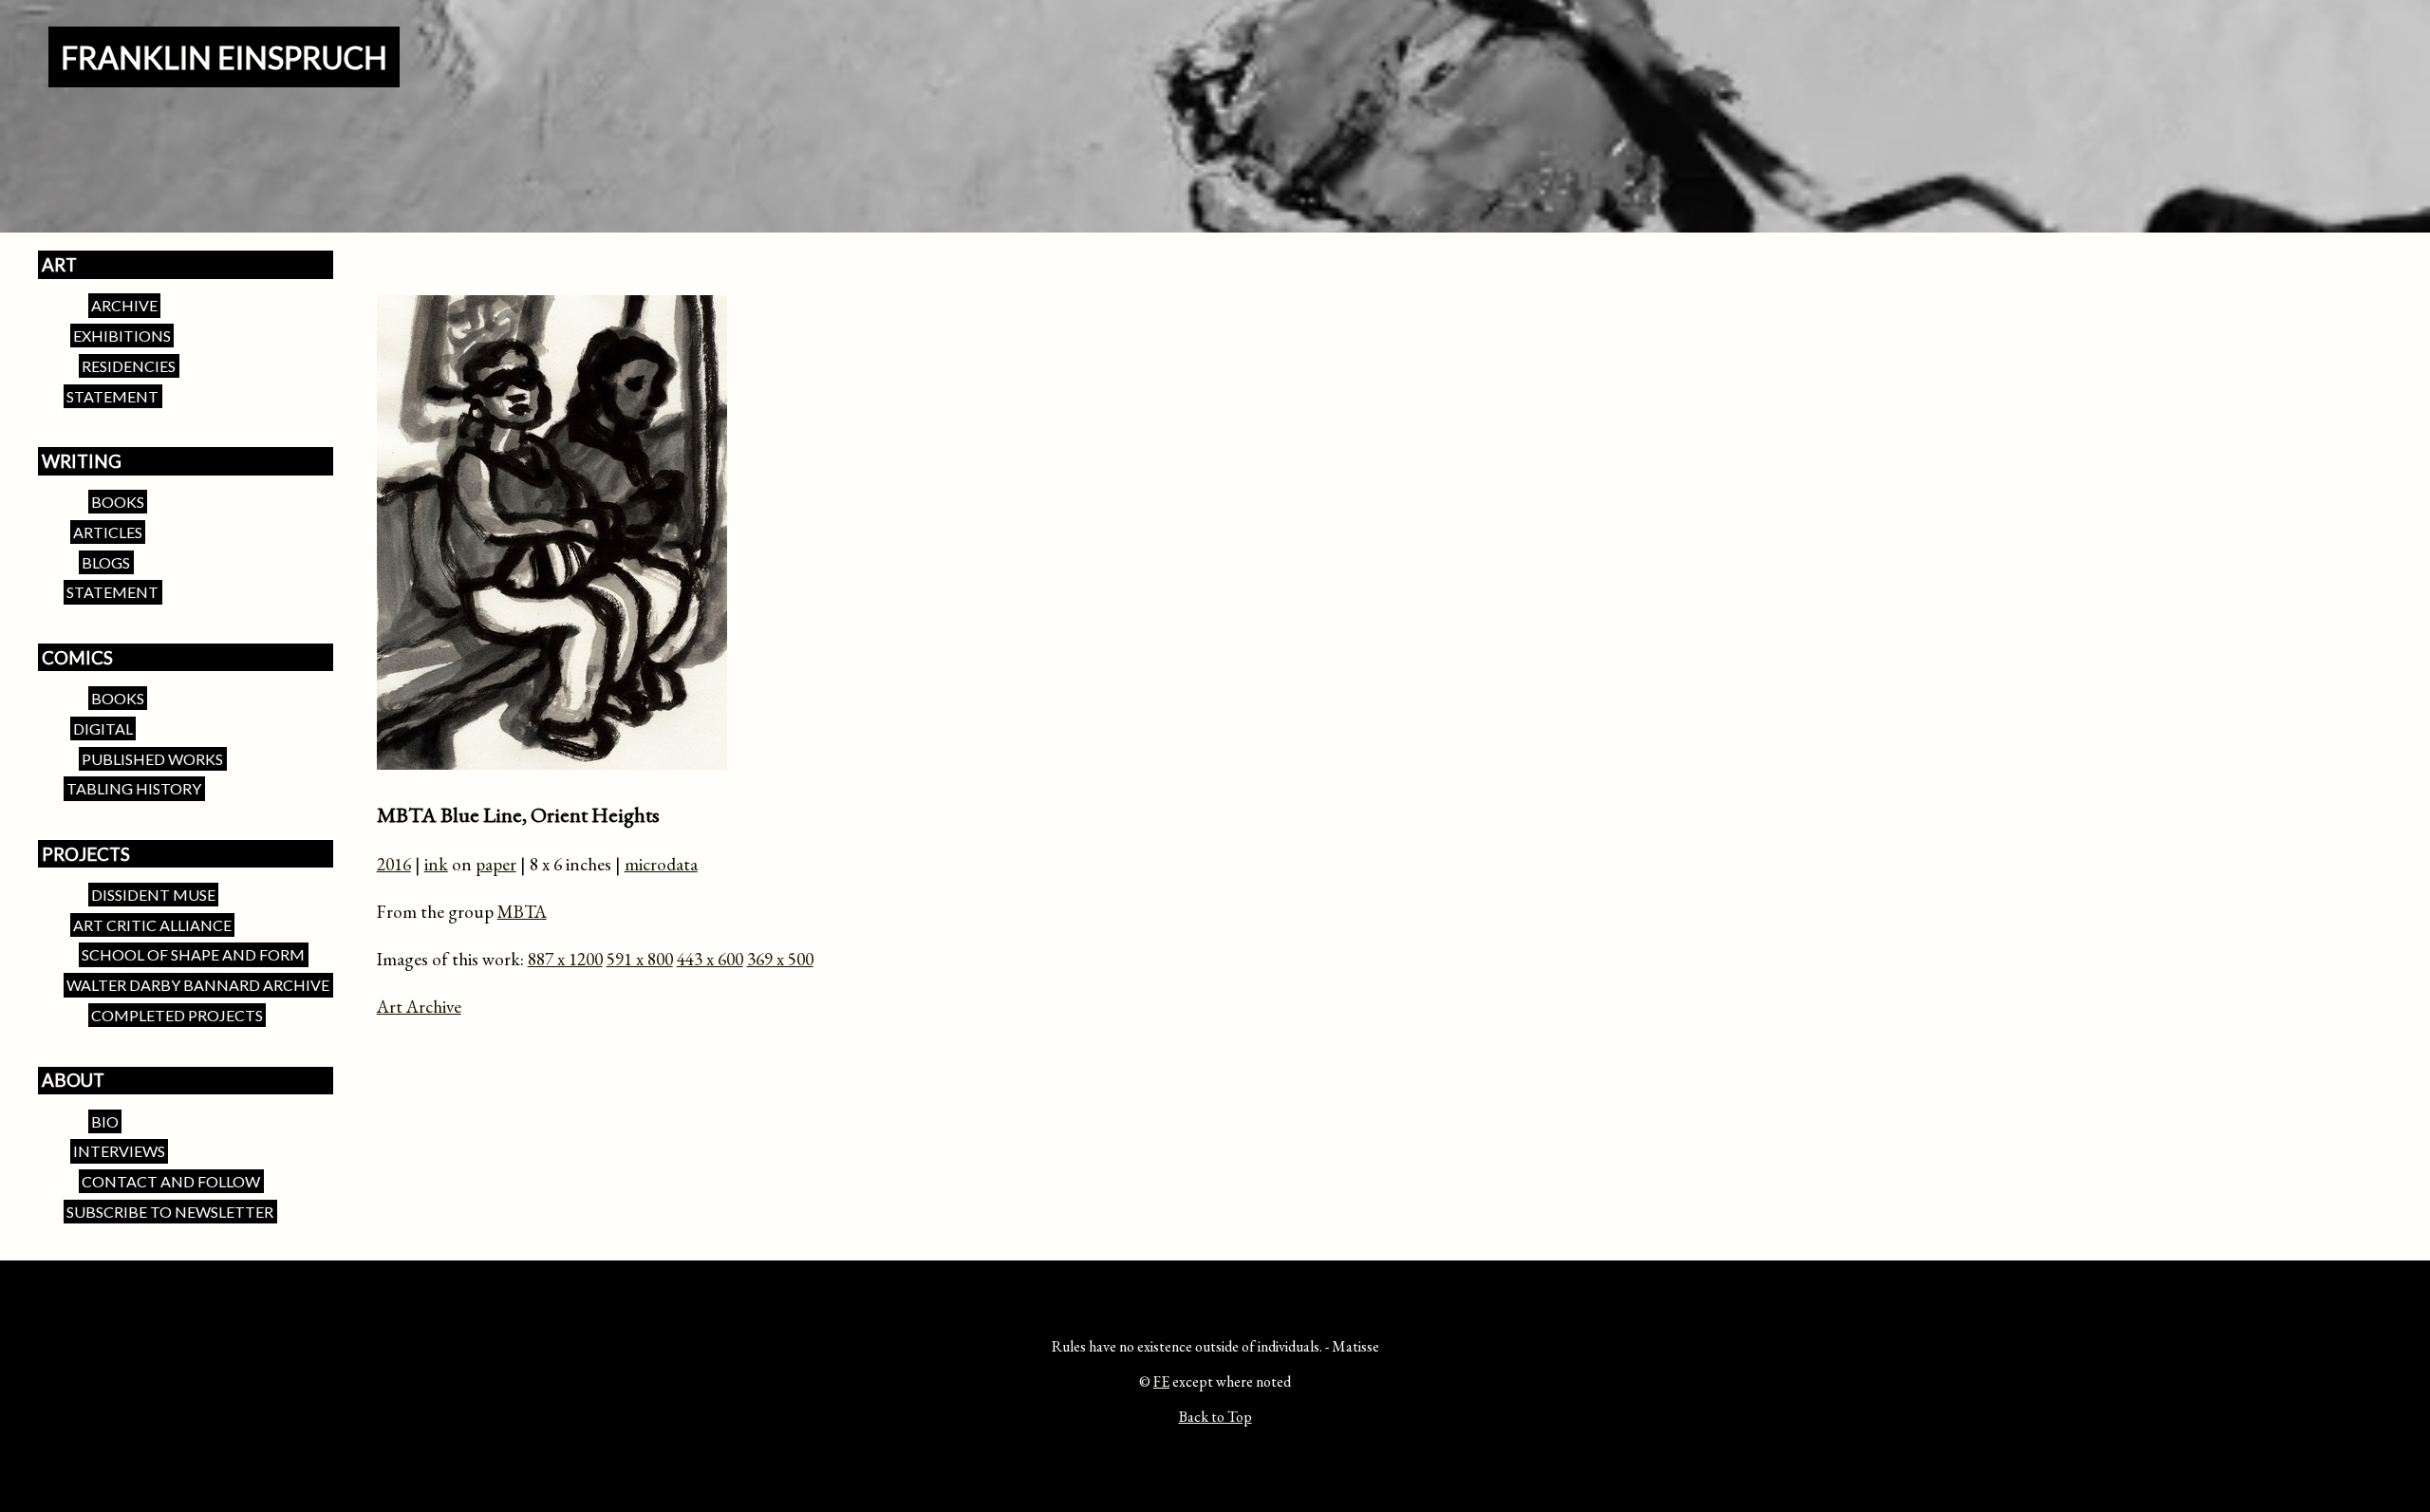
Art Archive (419, 1007)
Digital (103, 728)
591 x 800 (640, 959)
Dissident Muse (153, 895)
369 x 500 (780, 959)
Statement (112, 396)
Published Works (152, 759)
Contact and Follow (171, 1181)
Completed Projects (177, 1015)
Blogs (106, 562)
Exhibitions (122, 336)
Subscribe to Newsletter (170, 1212)
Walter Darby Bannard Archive (198, 985)
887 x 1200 (565, 959)
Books (118, 502)
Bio (105, 1121)
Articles (108, 532)
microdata (661, 864)
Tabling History (134, 789)
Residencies (129, 366)
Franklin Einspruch (224, 57)
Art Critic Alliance (152, 925)
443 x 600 (710, 959)
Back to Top (1215, 1417)
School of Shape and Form (193, 955)
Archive (124, 305)
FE (1161, 1381)
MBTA (522, 912)
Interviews (119, 1152)
